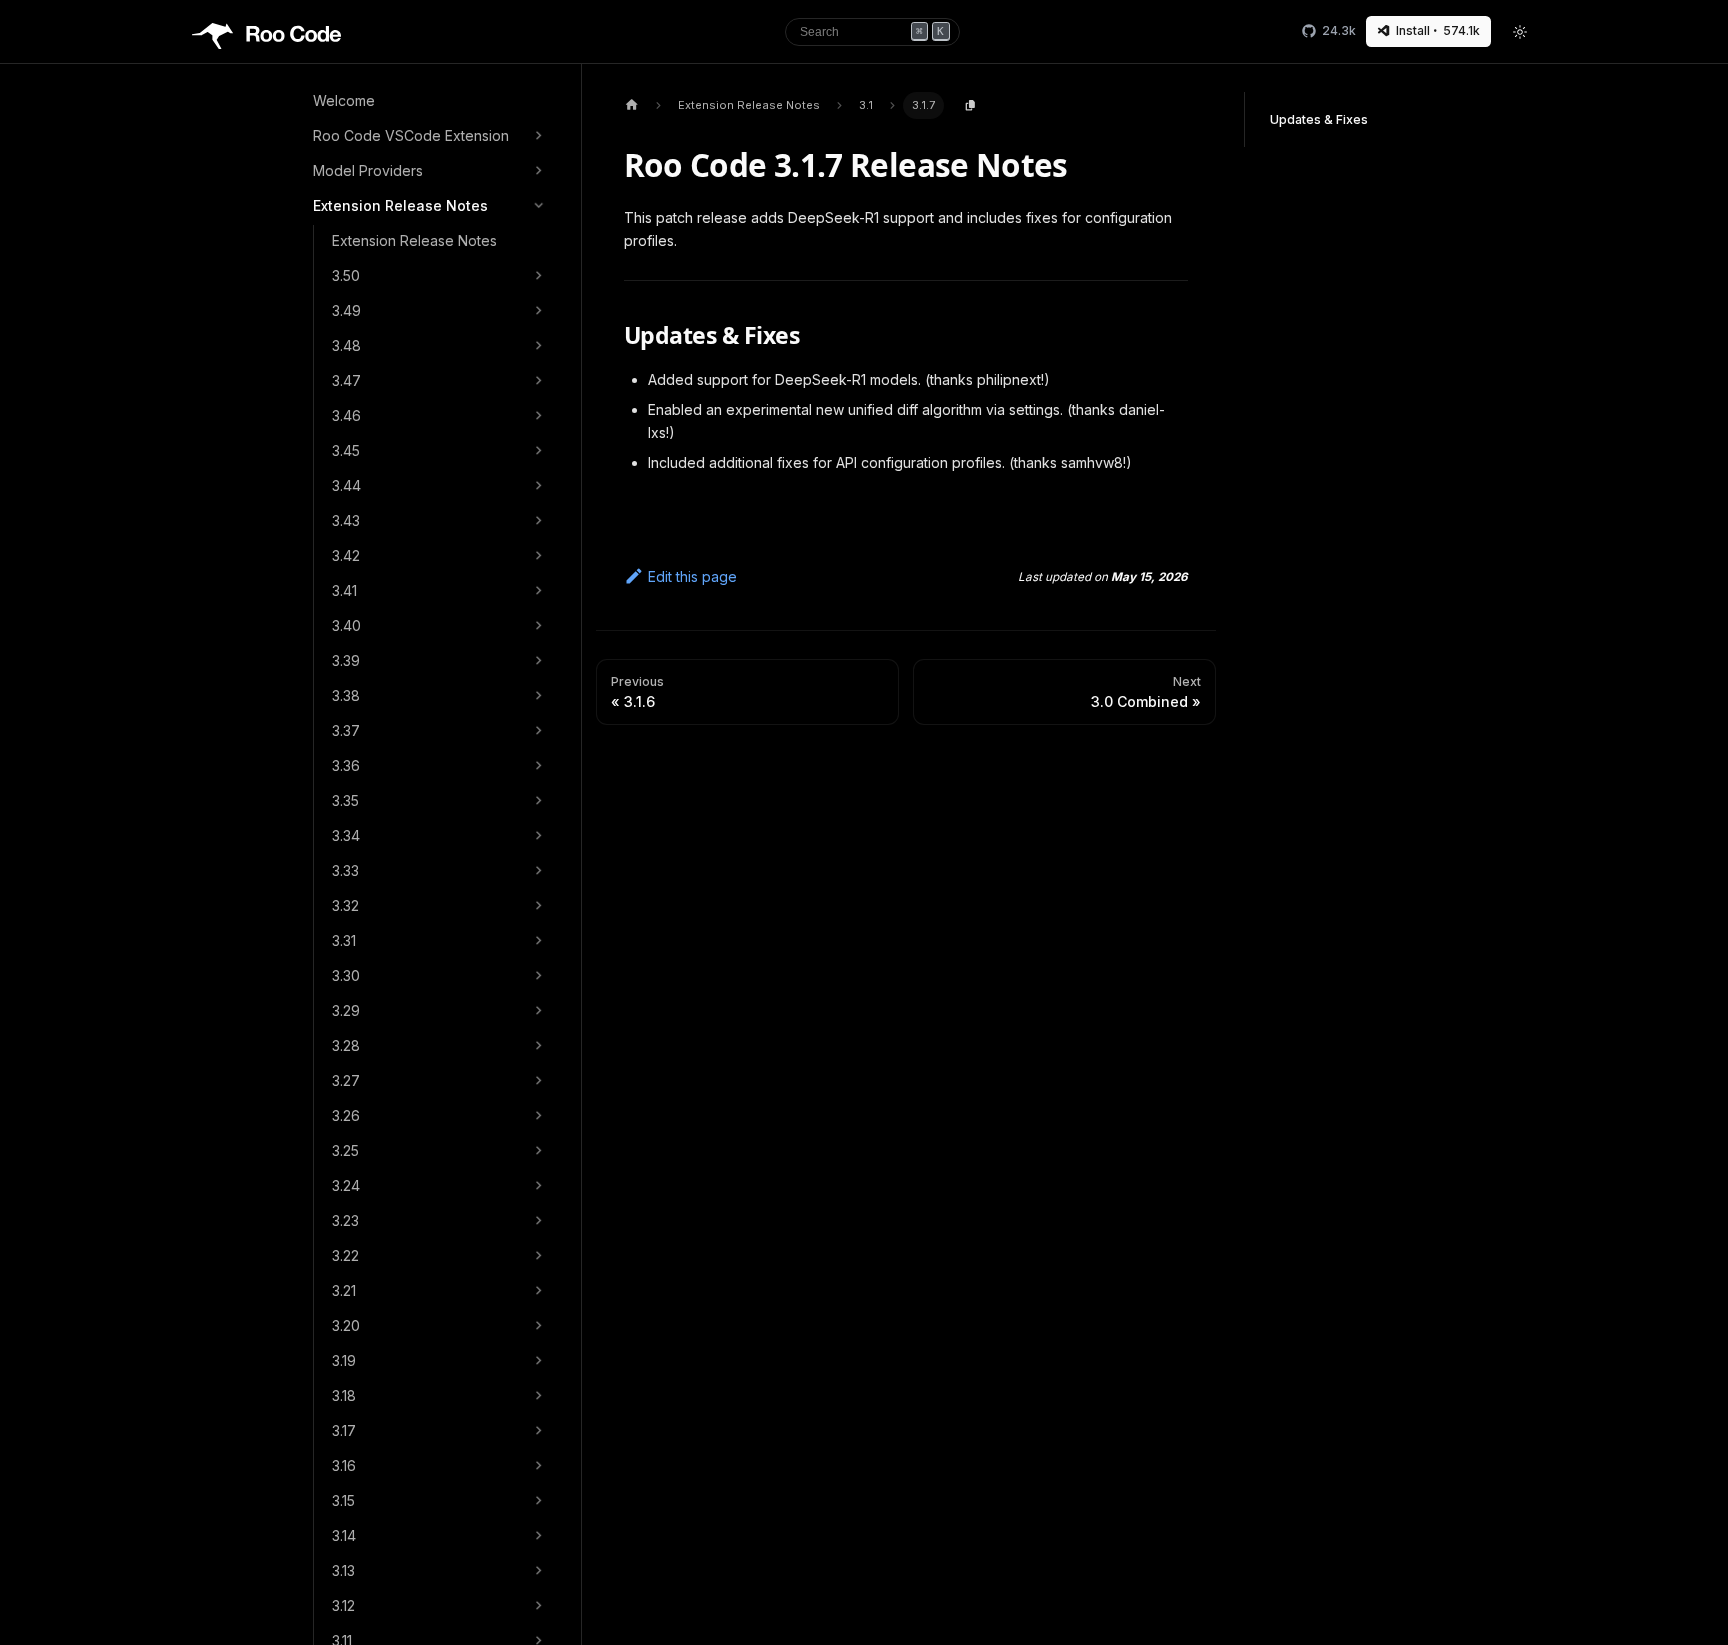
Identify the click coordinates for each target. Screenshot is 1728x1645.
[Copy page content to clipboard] (970, 106)
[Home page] (631, 105)
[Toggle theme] (1521, 32)
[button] (430, 136)
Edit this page (692, 576)
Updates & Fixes (1319, 119)
